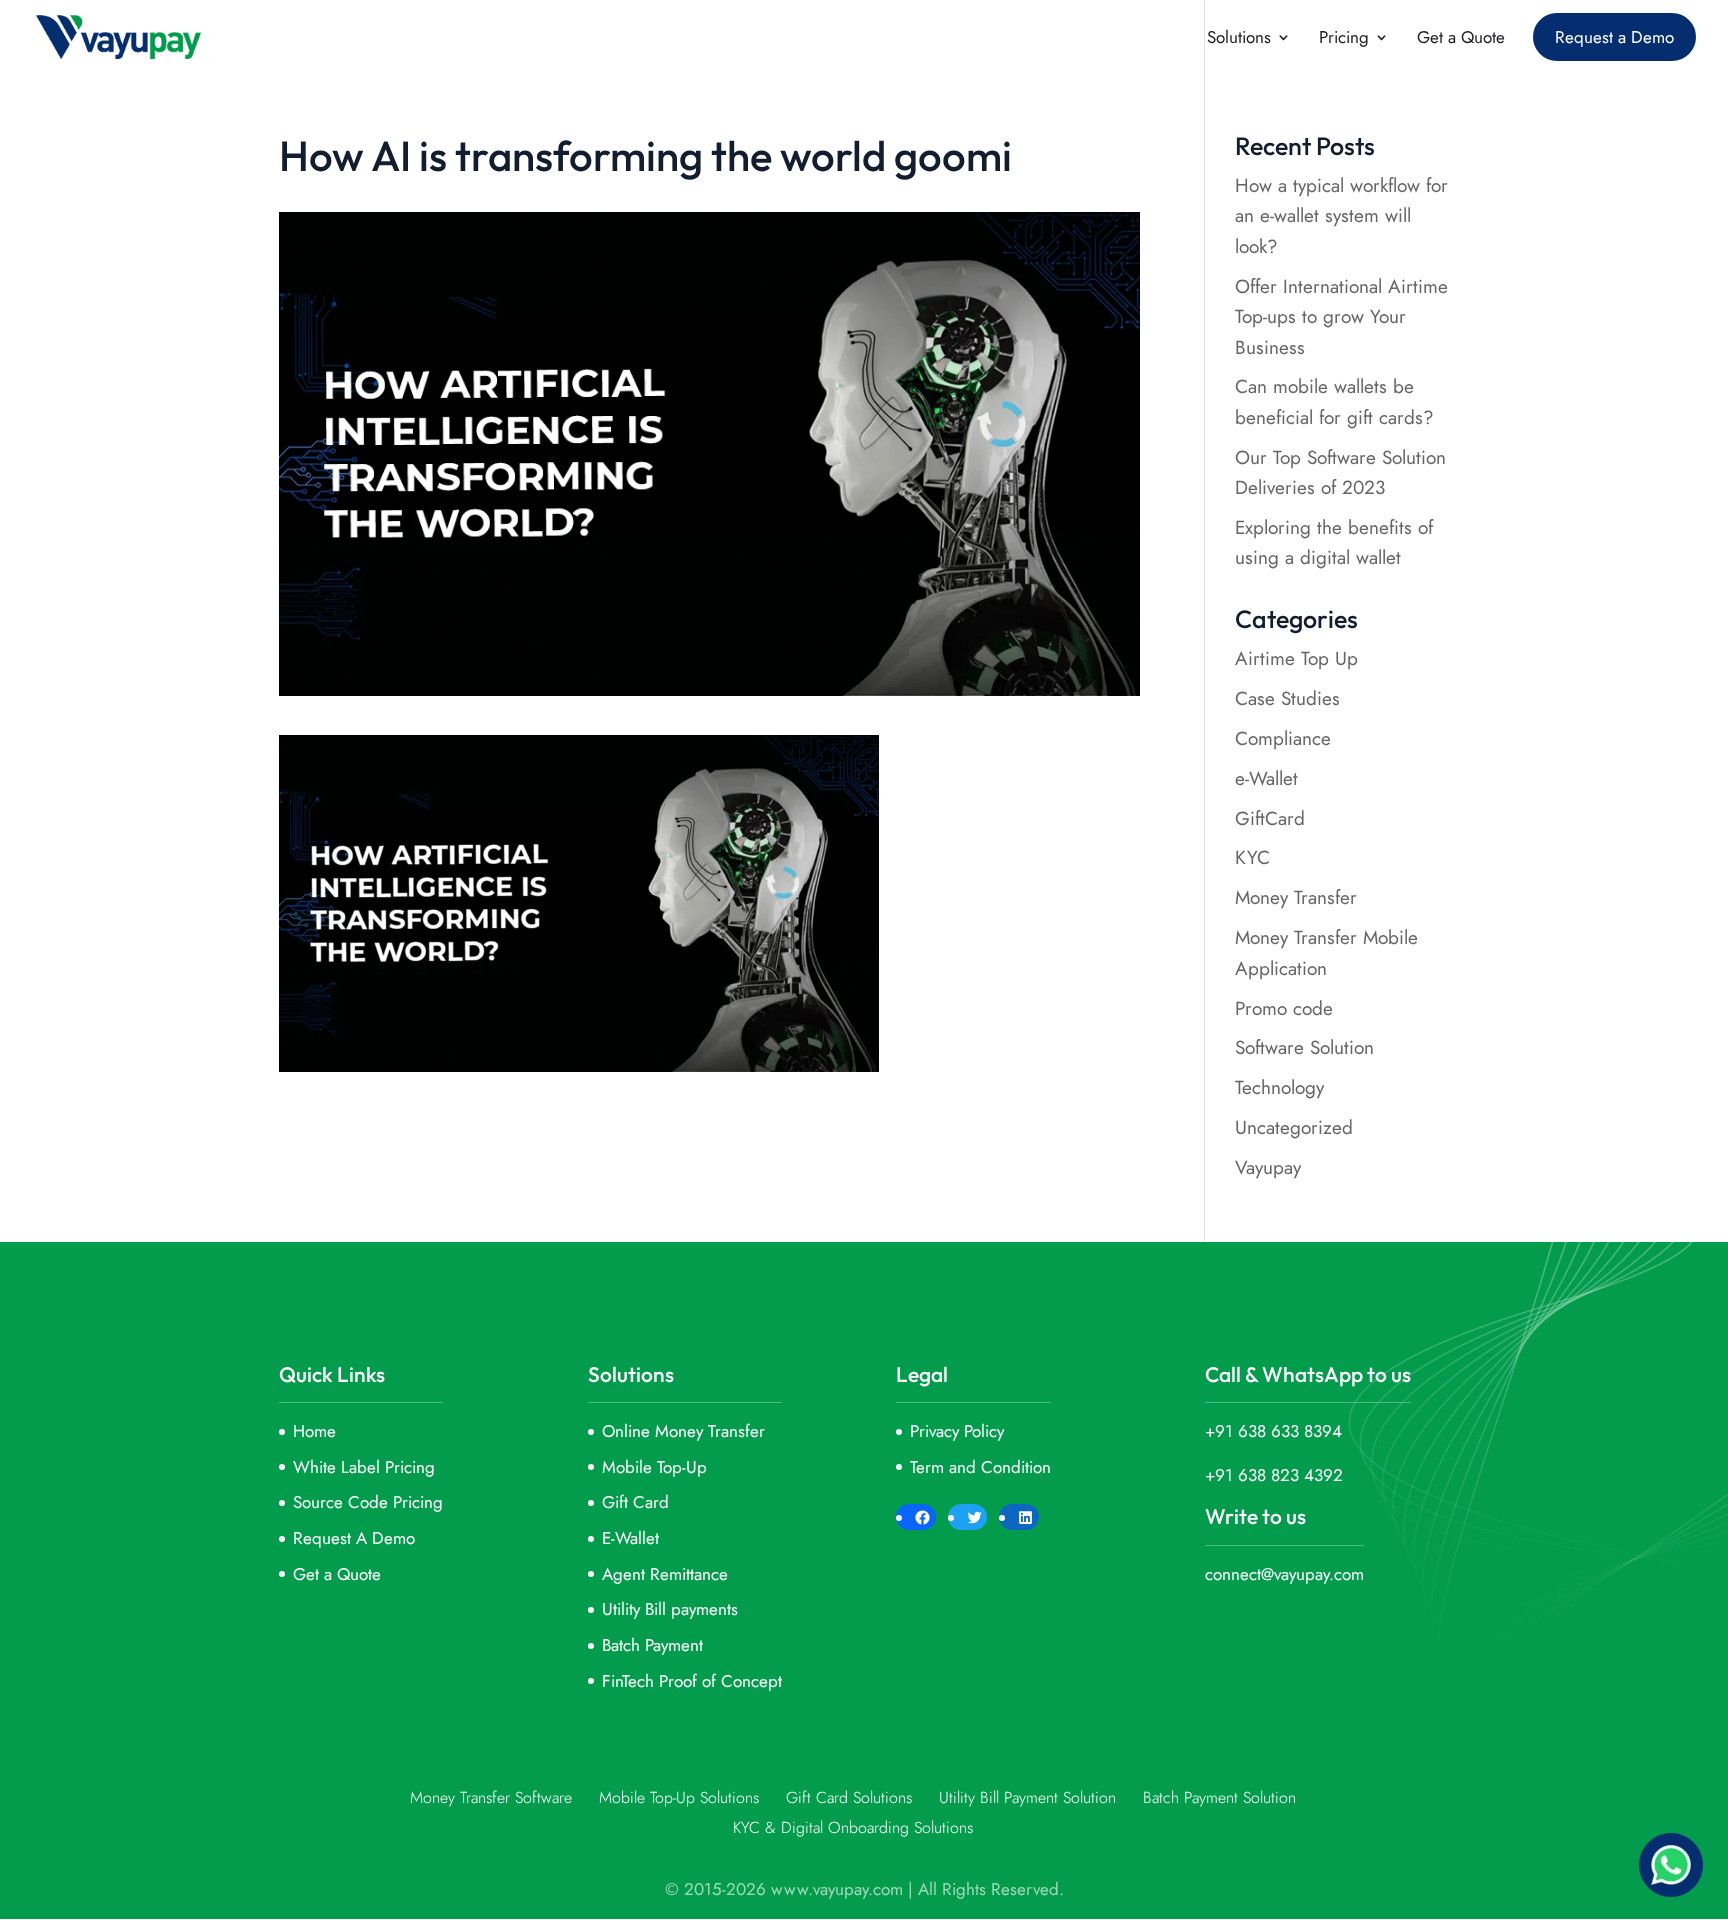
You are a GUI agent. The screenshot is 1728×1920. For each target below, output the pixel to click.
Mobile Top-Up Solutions (679, 1797)
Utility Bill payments (670, 1609)
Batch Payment (652, 1645)
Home (314, 1431)
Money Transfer (1296, 897)
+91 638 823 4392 (1274, 1475)
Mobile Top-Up (654, 1467)
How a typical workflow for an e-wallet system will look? (1341, 216)
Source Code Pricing (368, 1502)
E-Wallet (630, 1538)
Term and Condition (980, 1467)
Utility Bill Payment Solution (1027, 1797)
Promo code (1284, 1008)
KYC (1252, 857)
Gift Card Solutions (849, 1797)
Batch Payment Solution (1219, 1797)
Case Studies (1287, 698)
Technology (1279, 1087)
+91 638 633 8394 (1273, 1431)
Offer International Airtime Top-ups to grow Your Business (1341, 317)
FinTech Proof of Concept (692, 1681)
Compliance (1283, 738)
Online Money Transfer (683, 1431)
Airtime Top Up (1296, 658)
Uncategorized (1294, 1127)
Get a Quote (1461, 39)
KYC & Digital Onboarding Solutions (853, 1827)
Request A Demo (354, 1538)
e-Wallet (1266, 778)
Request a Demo (1614, 37)
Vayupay (1268, 1167)
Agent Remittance (665, 1574)
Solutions (1239, 39)
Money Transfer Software (491, 1797)
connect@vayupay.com (1284, 1574)
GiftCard (1270, 818)
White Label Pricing (364, 1467)
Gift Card (635, 1502)
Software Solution (1304, 1047)
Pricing (1344, 39)
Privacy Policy (957, 1431)
